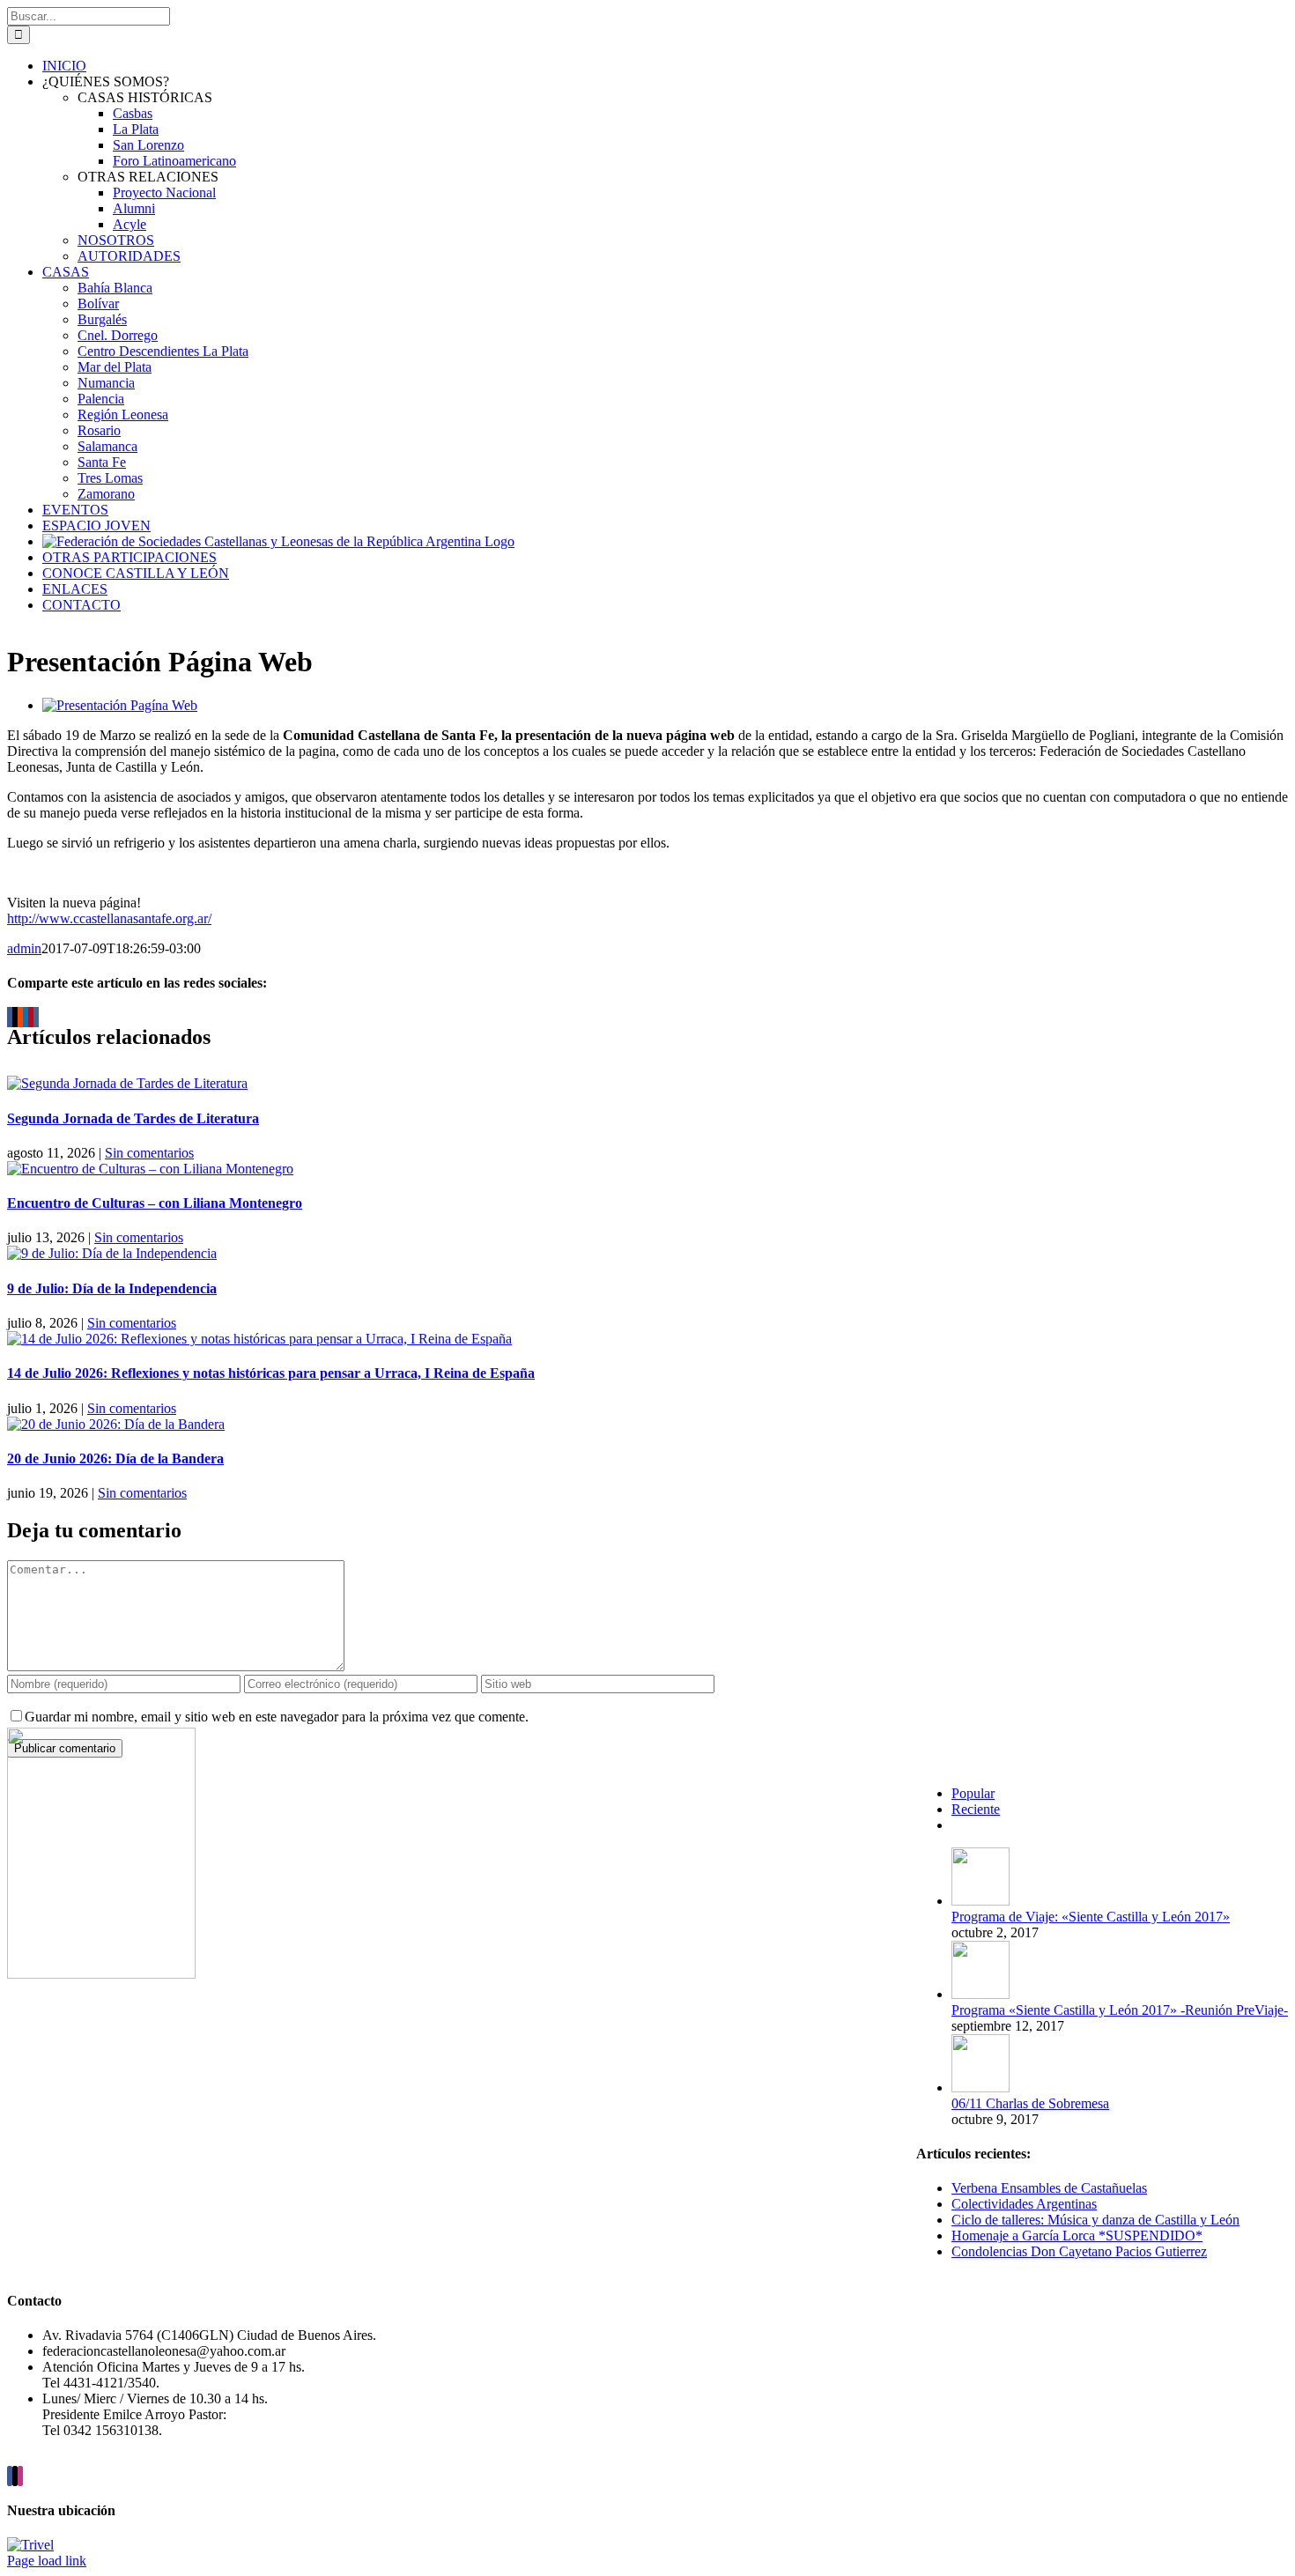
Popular (973, 1793)
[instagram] (20, 2476)
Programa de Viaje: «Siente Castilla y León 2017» (1091, 1917)
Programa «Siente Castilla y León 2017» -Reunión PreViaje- (1120, 2010)
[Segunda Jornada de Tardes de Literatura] (127, 1083)
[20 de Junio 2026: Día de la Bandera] (116, 1424)
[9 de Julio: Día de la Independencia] (112, 1253)
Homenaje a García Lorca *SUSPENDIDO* (1077, 2235)
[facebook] (10, 2476)
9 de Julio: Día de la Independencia (112, 1288)
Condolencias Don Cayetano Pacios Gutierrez (1079, 2251)
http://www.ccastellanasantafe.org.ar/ (109, 918)
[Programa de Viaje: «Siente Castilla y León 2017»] (980, 1901)
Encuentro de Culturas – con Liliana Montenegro (155, 1203)
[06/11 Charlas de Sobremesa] (980, 2087)
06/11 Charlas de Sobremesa (1030, 2103)
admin (24, 948)
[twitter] (15, 2476)
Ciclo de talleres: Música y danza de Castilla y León (1095, 2220)
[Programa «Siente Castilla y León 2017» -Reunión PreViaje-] (980, 1994)
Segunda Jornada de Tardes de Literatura (133, 1118)
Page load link (47, 2561)
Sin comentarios (149, 1153)
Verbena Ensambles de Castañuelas (1049, 2188)
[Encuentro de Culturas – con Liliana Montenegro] (150, 1169)
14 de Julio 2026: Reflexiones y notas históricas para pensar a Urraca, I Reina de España (271, 1373)
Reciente (976, 1809)
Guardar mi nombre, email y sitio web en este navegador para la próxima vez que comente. (277, 1717)
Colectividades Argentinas (1024, 2204)
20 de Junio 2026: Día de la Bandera (115, 1458)
